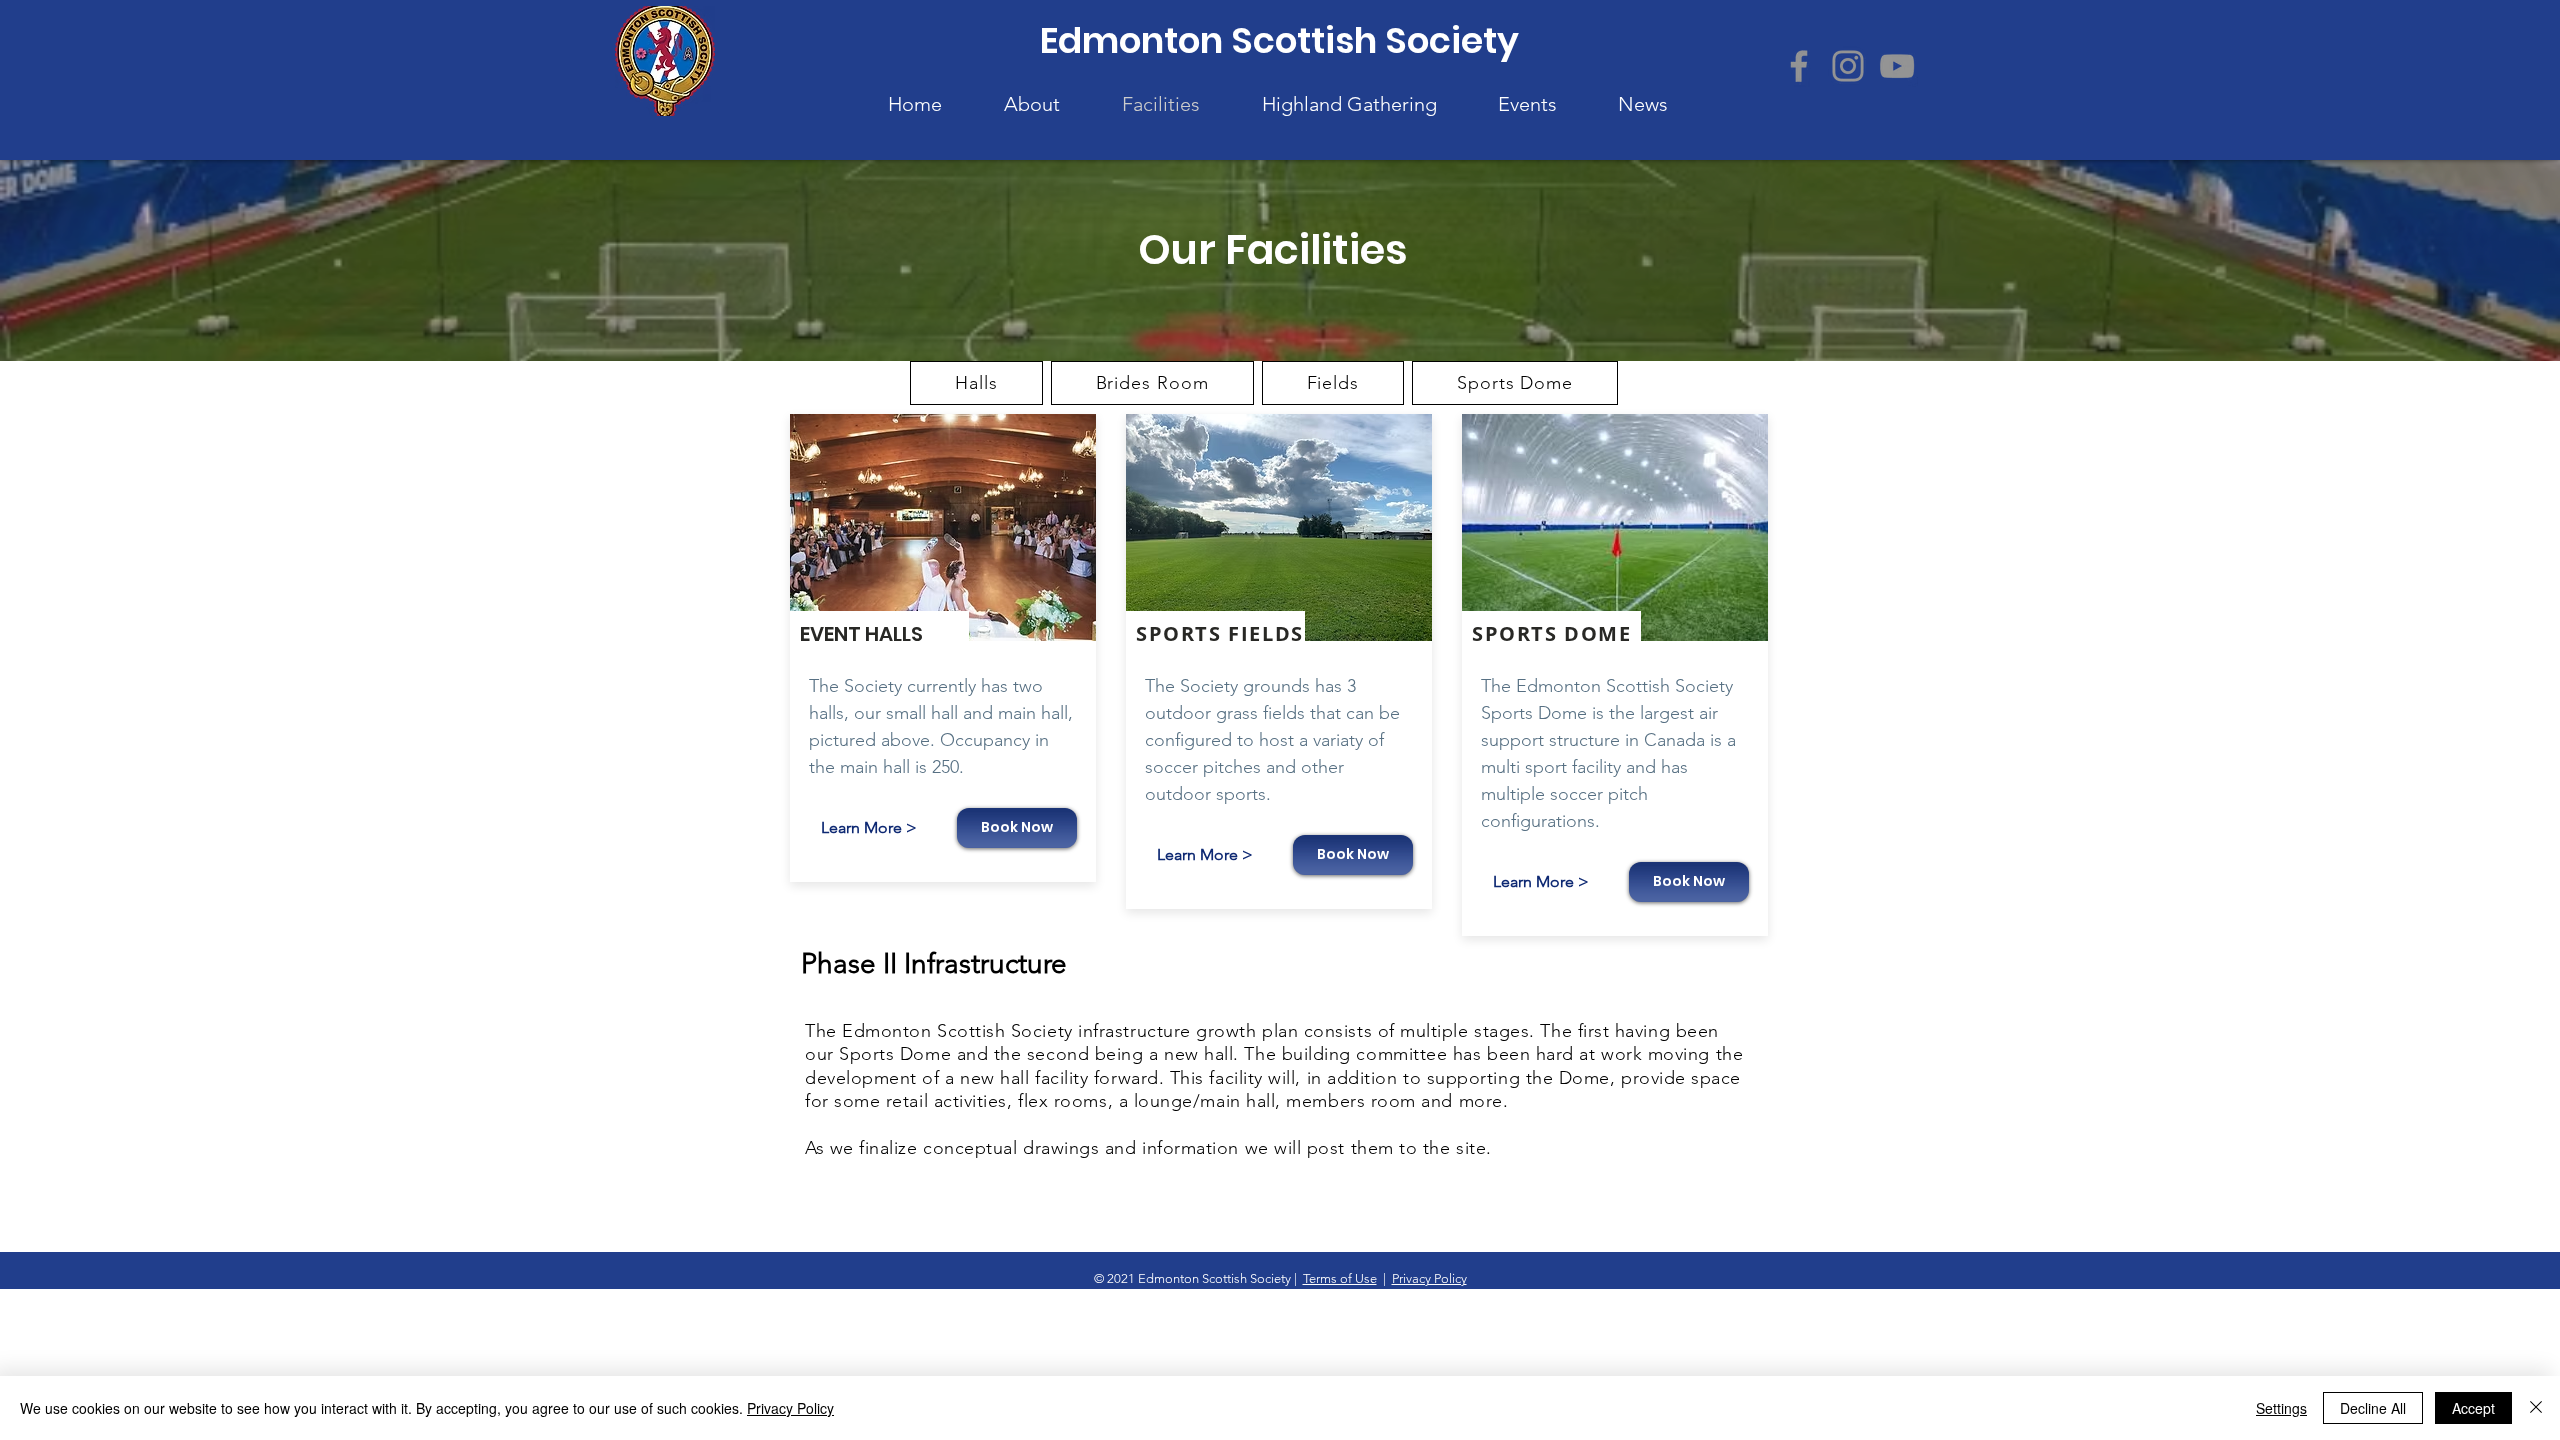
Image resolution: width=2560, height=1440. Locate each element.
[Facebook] (1799, 66)
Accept (2473, 1408)
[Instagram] (1848, 66)
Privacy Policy (1429, 1278)
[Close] (2536, 1408)
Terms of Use (1340, 1278)
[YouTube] (1897, 66)
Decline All (2373, 1408)
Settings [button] (2281, 1408)
